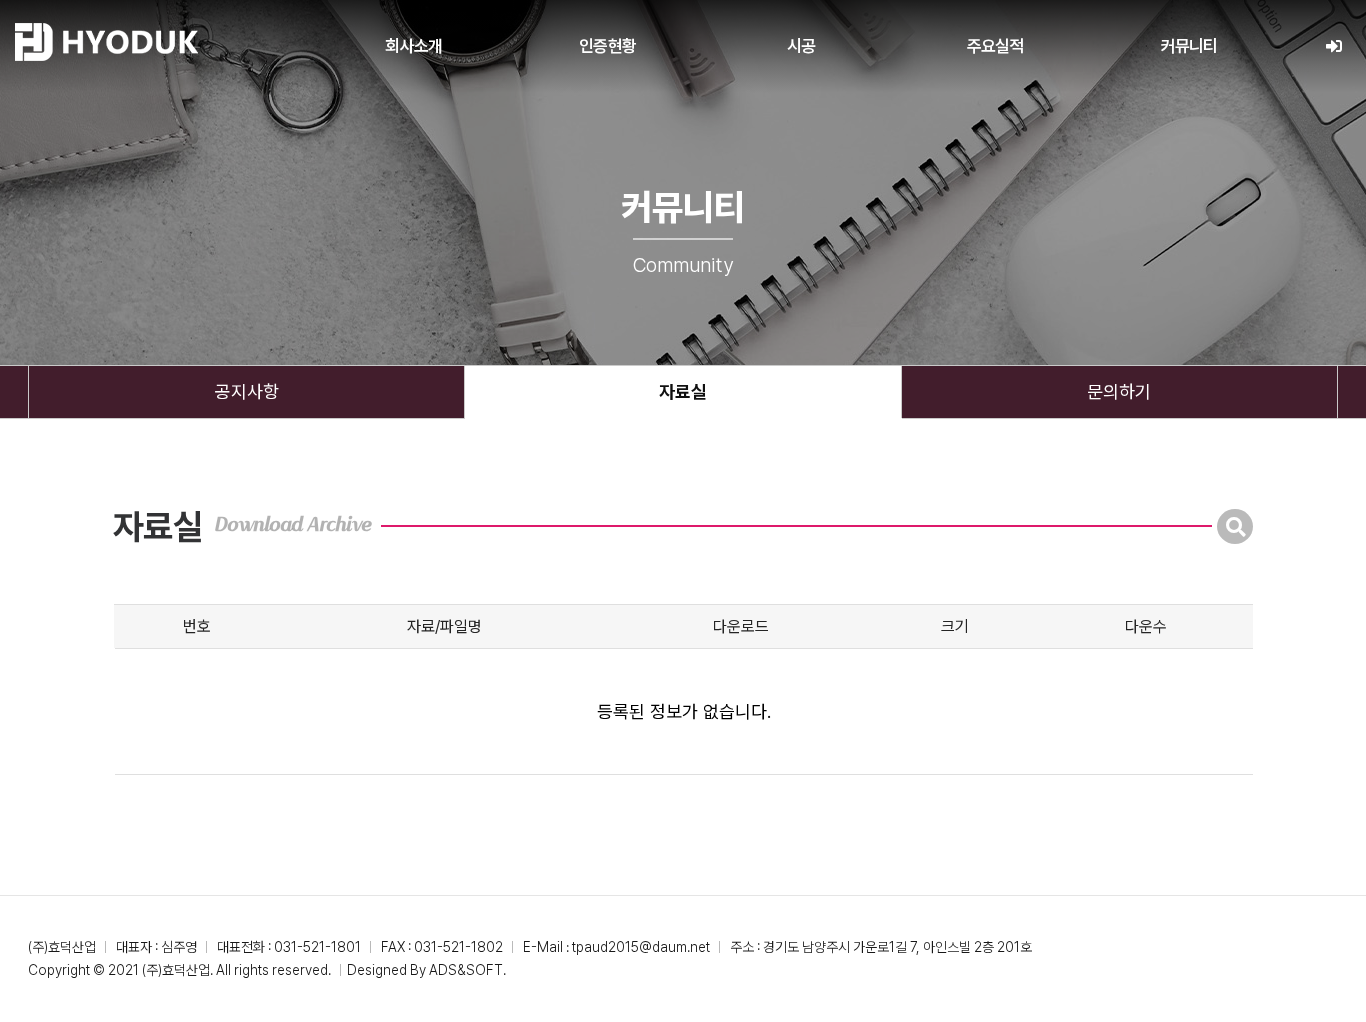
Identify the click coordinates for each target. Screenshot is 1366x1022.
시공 (801, 46)
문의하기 (1119, 391)
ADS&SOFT (466, 970)
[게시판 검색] (1235, 526)
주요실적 (995, 46)
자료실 (683, 391)
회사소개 (413, 46)
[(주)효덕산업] (106, 42)
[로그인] (1333, 46)
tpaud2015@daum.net (641, 947)
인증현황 (607, 46)
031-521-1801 (317, 947)
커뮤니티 (1189, 46)
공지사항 (247, 391)
